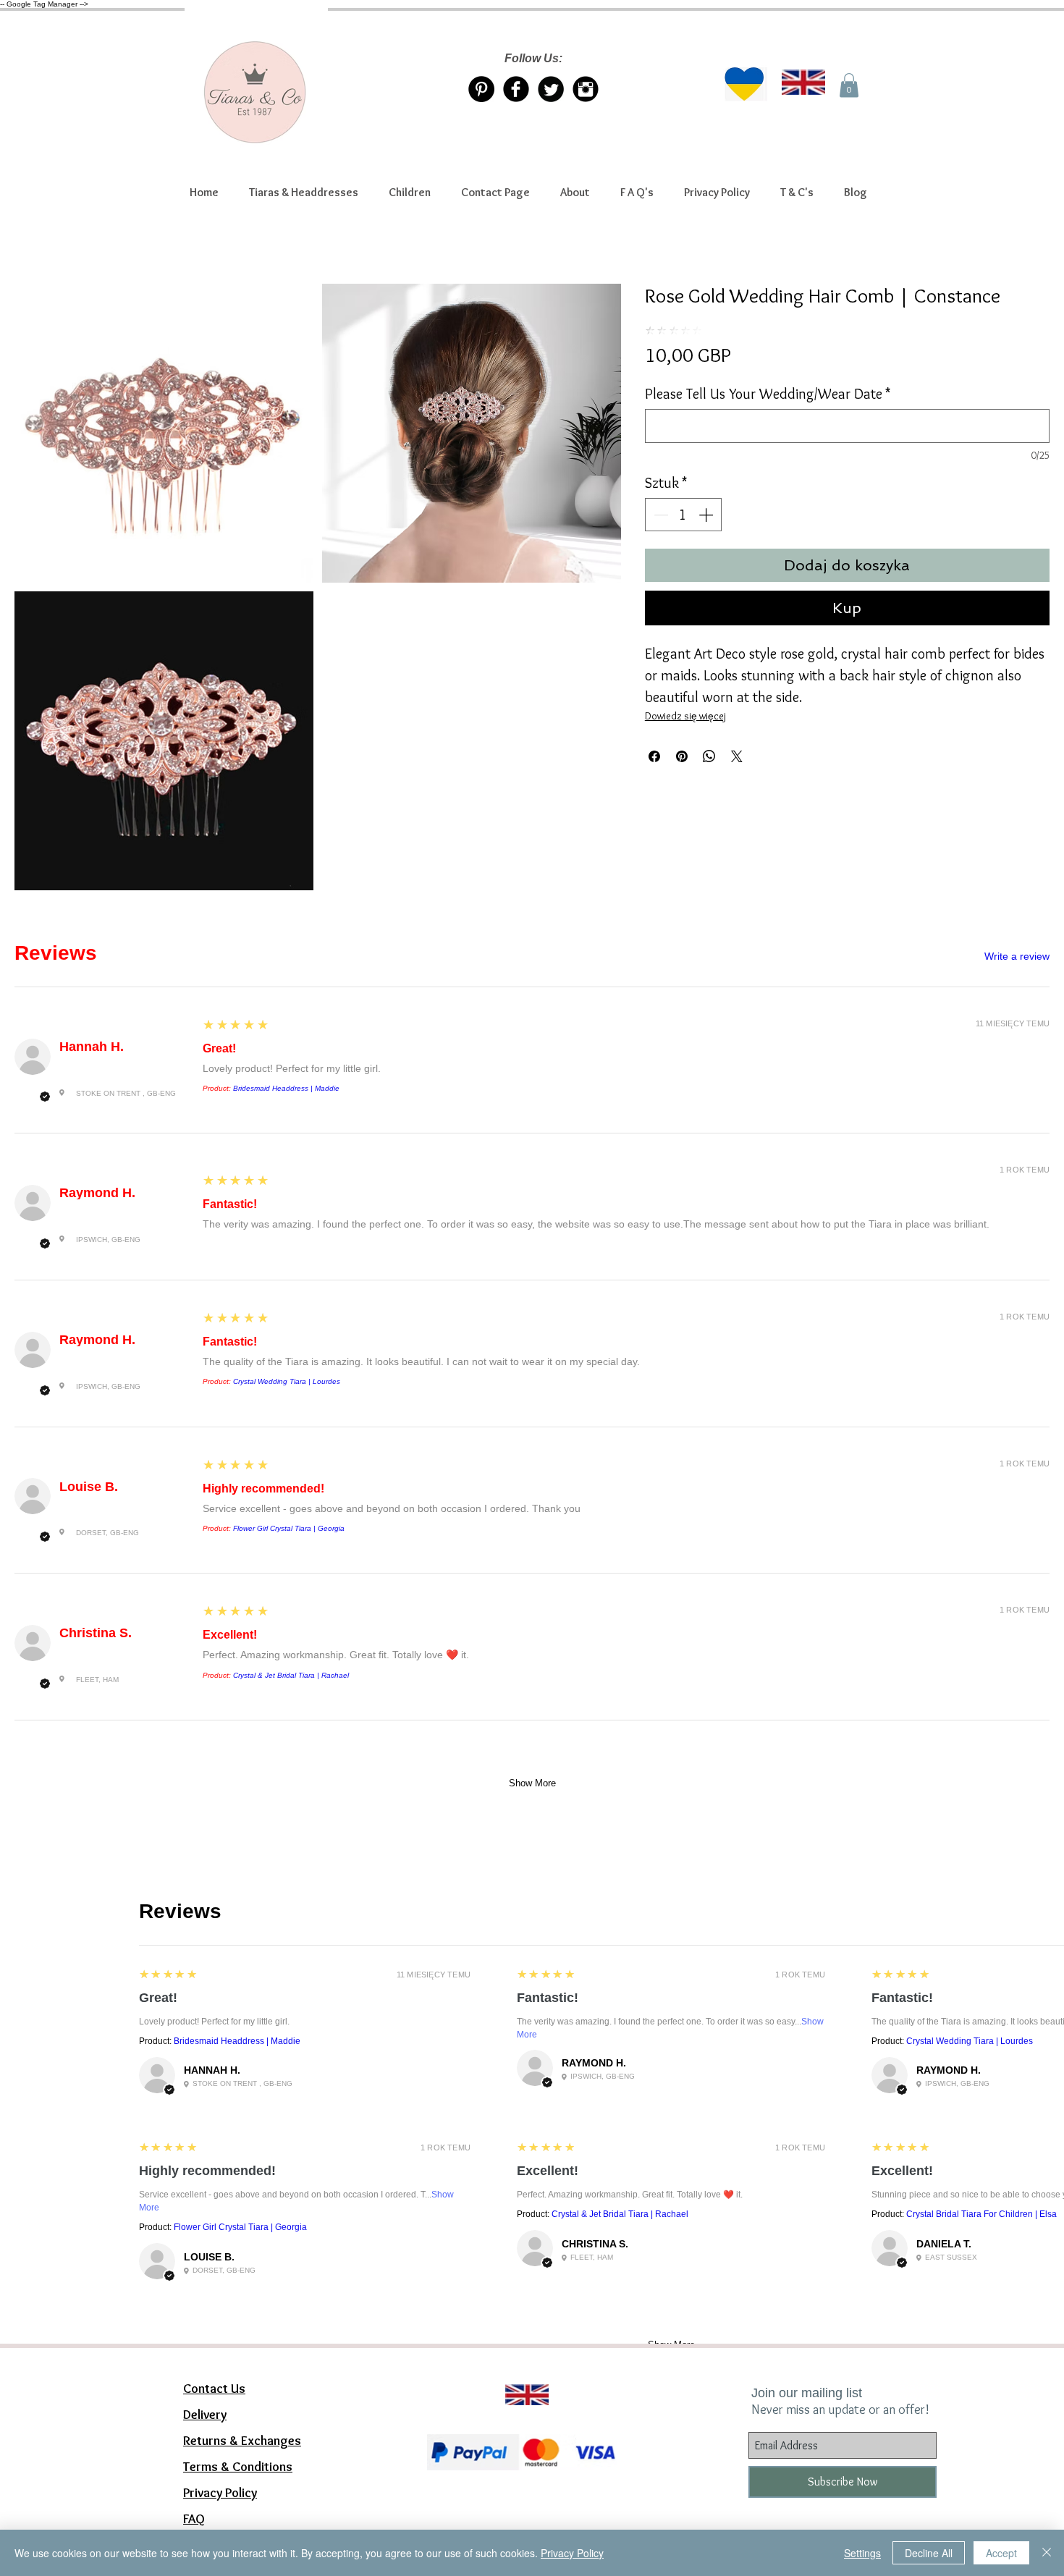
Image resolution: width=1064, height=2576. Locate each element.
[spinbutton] (683, 515)
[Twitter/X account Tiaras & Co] (551, 89)
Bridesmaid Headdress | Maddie (286, 1088)
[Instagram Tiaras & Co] (586, 89)
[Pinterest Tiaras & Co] (481, 89)
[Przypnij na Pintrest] (682, 756)
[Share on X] (737, 756)
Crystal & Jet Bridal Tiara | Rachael (291, 1675)
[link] (849, 85)
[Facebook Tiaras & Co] (516, 89)
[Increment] (707, 515)
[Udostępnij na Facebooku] (654, 756)
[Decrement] (659, 515)
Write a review (1017, 956)
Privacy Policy (572, 2553)
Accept (1001, 2553)
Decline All (929, 2553)
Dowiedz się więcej (685, 716)
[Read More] (520, 2377)
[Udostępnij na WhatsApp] (709, 756)
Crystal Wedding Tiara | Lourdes (287, 1381)
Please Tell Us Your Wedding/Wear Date (768, 394)
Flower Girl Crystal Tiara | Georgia (289, 1528)
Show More (532, 1783)
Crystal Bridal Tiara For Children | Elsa (981, 2214)
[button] (304, 193)
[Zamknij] (1047, 2553)
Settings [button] (862, 2553)
